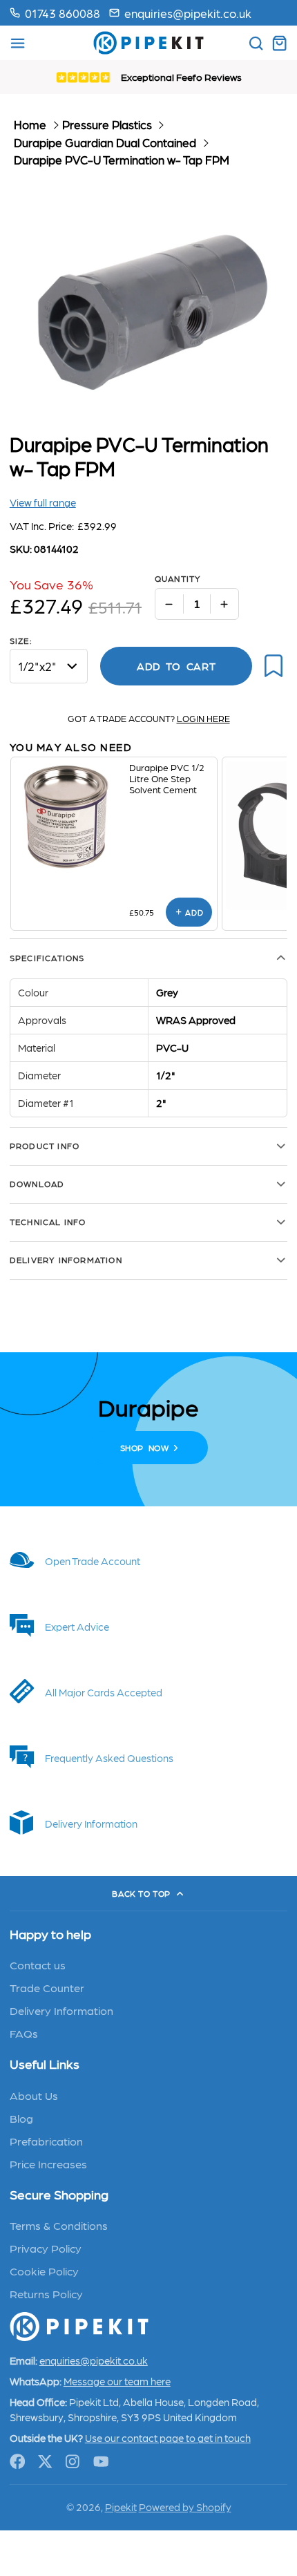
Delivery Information (61, 2010)
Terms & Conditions (59, 2225)
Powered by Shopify (185, 2507)
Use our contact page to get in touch (168, 2438)
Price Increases (48, 2163)
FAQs (24, 2033)
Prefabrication (46, 2141)
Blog (21, 2118)
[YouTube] (101, 2462)
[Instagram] (74, 2462)
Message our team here (117, 2381)
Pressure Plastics (107, 124)
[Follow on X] (45, 2462)
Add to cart (176, 666)
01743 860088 (63, 13)
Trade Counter (47, 1987)
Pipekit (121, 2507)
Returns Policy (46, 2293)
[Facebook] (18, 2462)
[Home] (148, 43)
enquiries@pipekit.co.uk (188, 13)
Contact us (38, 1964)
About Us (34, 2095)
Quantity (178, 578)
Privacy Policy (46, 2248)
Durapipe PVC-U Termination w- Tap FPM (122, 160)
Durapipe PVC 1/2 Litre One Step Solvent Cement (167, 778)
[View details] (70, 817)
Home (30, 124)
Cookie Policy (44, 2271)
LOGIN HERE (203, 718)
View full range (43, 502)
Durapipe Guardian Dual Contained (105, 142)
